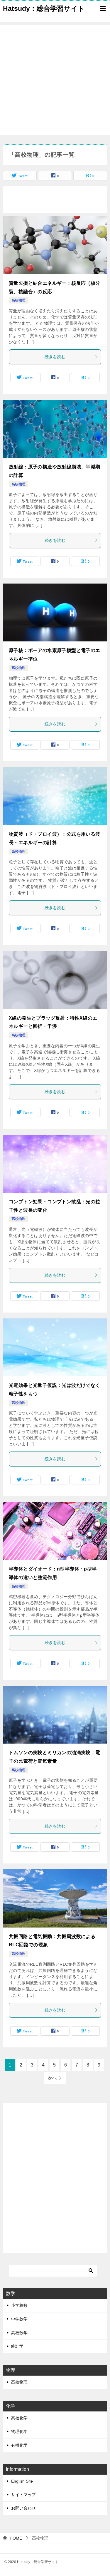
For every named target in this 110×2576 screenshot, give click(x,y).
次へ (52, 2078)
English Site (22, 2481)
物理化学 (19, 2431)
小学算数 (19, 2305)
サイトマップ (23, 2495)
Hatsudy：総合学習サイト (44, 9)
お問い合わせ (23, 2508)
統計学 (17, 2346)
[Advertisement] (55, 80)
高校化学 (19, 2418)
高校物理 (18, 300)
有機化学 (19, 2445)
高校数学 (19, 2333)
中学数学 (19, 2319)
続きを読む (55, 357)
